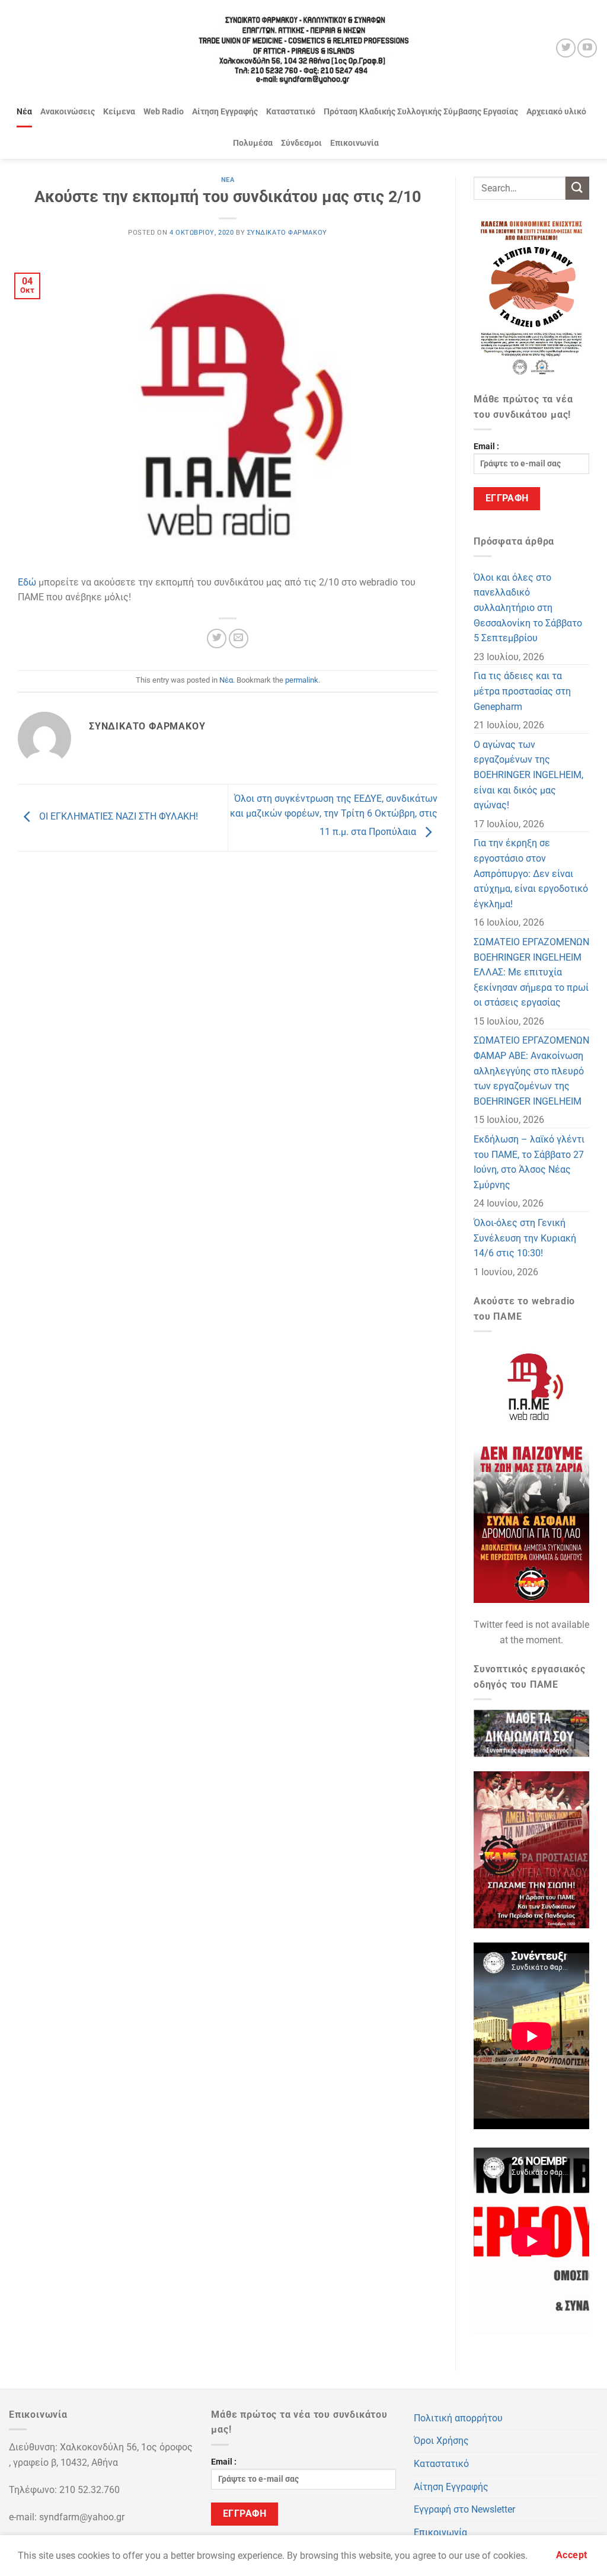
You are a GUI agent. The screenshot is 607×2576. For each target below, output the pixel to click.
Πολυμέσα (253, 143)
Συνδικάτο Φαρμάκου (287, 233)
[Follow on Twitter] (566, 48)
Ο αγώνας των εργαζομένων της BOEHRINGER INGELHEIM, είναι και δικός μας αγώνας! (528, 775)
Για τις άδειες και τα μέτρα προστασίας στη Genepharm (522, 691)
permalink (302, 680)
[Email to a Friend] (239, 639)
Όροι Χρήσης (441, 2441)
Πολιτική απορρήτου (458, 2418)
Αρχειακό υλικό (556, 112)
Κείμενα (119, 112)
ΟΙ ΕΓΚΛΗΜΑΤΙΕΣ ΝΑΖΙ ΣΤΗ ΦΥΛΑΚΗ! (117, 817)
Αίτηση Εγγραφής (225, 112)
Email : (486, 447)
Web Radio (164, 112)
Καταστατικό (291, 112)
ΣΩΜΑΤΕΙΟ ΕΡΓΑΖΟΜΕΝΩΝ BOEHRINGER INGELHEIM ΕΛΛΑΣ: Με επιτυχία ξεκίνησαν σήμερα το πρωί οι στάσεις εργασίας (531, 972)
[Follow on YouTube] (587, 48)
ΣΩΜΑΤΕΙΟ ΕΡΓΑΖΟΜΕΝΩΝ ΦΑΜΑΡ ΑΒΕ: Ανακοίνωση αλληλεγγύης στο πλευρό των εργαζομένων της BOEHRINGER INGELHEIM (531, 1071)
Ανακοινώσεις (68, 112)
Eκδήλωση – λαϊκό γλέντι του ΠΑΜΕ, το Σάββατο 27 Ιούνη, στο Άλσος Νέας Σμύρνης (529, 1162)
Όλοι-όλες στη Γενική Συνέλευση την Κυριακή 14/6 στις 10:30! (525, 1238)
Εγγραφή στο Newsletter (464, 2509)
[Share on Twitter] (217, 639)
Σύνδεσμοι (301, 143)
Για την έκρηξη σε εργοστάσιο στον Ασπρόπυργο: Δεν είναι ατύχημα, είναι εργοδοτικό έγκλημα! (531, 873)
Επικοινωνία (354, 143)
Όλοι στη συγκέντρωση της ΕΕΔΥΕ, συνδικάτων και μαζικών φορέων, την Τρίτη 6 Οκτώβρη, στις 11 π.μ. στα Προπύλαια (334, 815)
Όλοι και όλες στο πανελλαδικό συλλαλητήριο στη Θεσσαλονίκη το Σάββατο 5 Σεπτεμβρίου (528, 608)
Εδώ (27, 582)
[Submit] (577, 188)
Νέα (24, 112)
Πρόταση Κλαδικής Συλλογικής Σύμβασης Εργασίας (421, 112)
